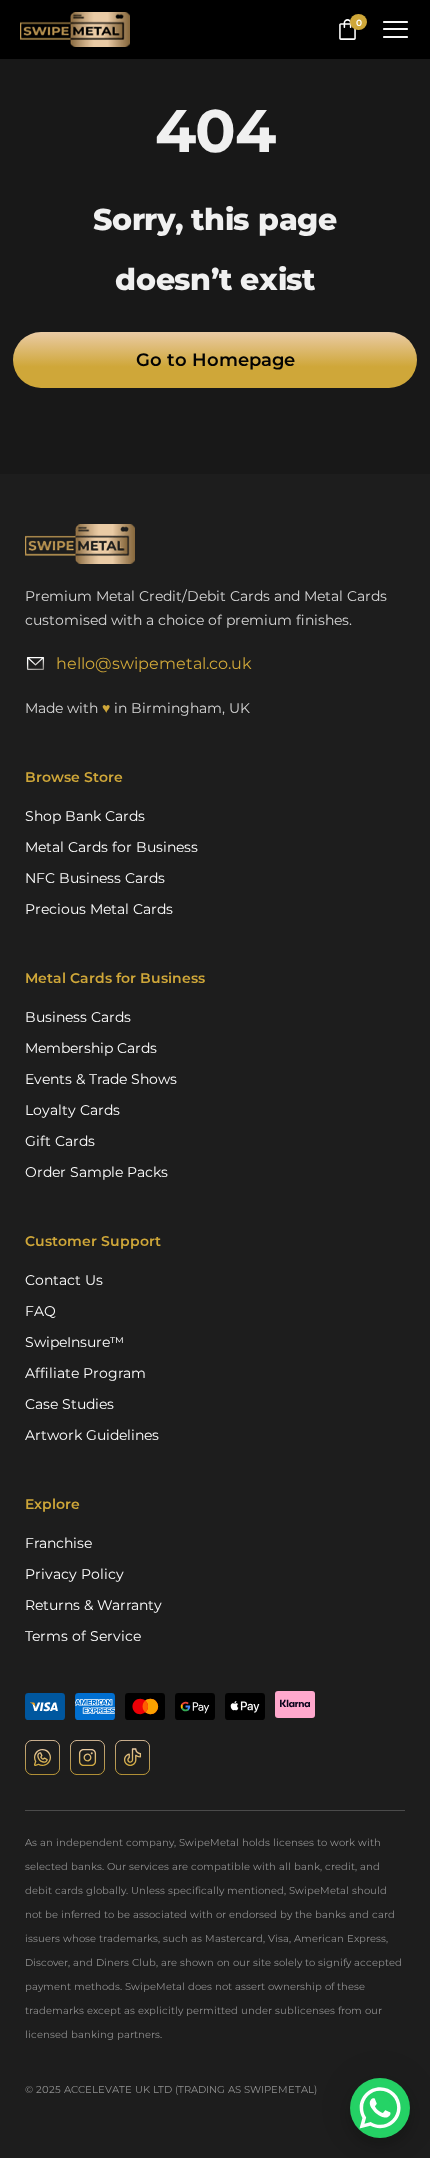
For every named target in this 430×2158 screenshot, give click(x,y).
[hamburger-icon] (395, 29)
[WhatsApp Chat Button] (380, 2108)
